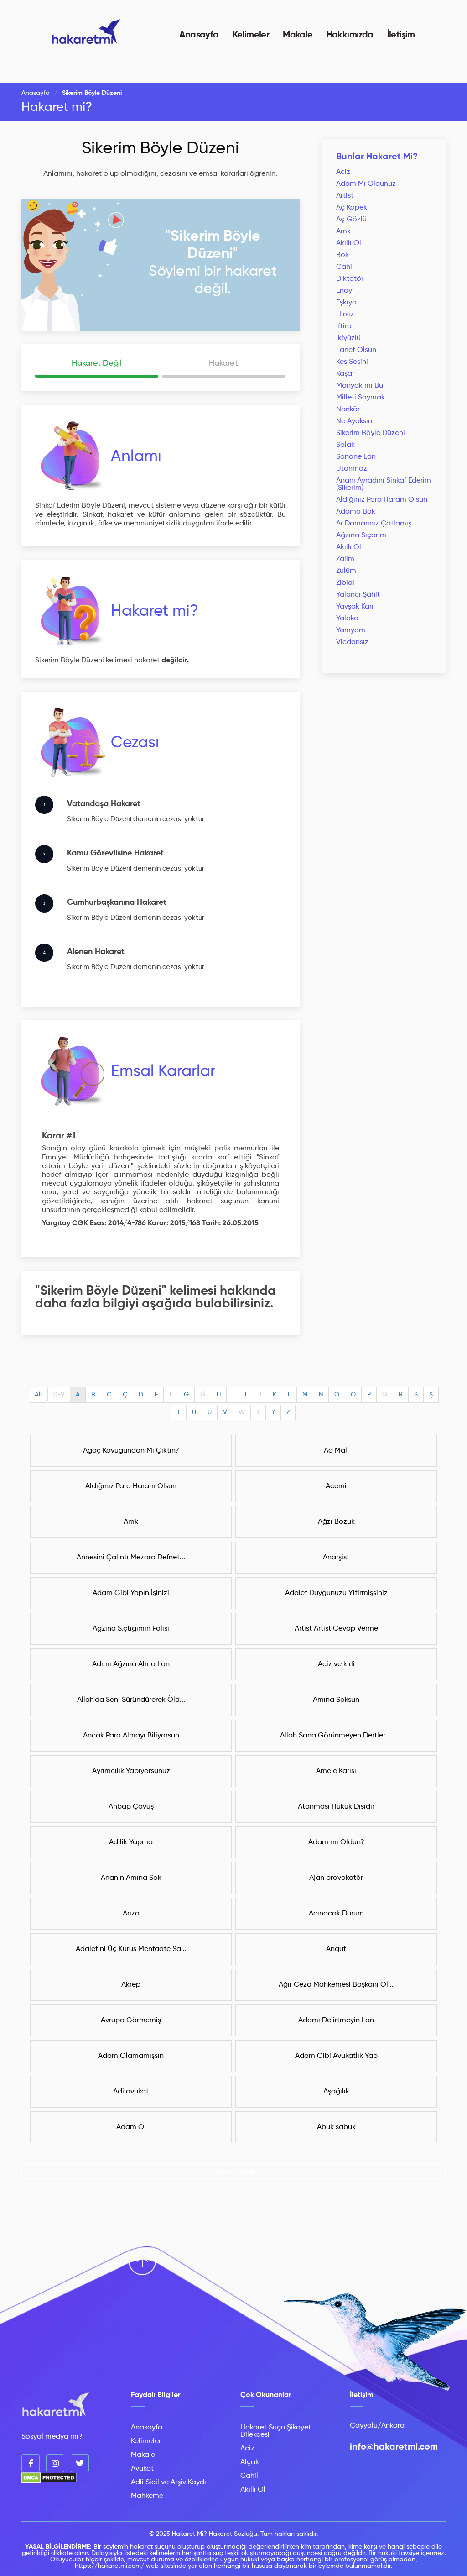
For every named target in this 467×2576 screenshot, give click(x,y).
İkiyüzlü (348, 338)
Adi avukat (131, 2092)
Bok (342, 255)
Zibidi (345, 583)
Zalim (345, 559)
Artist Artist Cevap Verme (336, 1629)
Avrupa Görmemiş (131, 2020)
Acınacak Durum (336, 1914)
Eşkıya (346, 303)
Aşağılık (336, 2092)
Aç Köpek (352, 208)
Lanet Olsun (356, 350)
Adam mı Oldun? (336, 1842)
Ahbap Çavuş (131, 1807)
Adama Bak (356, 512)
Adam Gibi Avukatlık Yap (336, 2056)
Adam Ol (131, 2127)
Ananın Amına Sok (131, 1878)
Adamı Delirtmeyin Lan (336, 2020)
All (38, 1395)
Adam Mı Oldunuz (366, 184)
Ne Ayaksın (354, 421)
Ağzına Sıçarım (361, 535)
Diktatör (350, 279)
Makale (298, 35)
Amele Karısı (336, 1771)
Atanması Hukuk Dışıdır (336, 1807)
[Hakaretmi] (56, 2405)
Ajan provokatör (336, 1878)
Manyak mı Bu (360, 386)
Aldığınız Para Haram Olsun (382, 500)
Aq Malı (336, 1451)
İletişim (401, 35)
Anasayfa (199, 35)
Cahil (345, 267)
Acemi (336, 1486)
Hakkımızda (350, 35)
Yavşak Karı (355, 607)
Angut (336, 1949)
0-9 (59, 1395)
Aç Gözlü (351, 220)
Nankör (348, 409)
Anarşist (336, 1558)
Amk (343, 231)
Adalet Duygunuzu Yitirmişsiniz (336, 1593)
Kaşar (345, 374)
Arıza (131, 1914)
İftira (344, 326)
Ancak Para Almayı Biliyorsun (131, 1736)
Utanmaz (352, 469)
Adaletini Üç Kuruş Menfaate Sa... (131, 1949)
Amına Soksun (336, 1700)
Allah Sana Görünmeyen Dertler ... (336, 1736)
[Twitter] (80, 2463)
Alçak (250, 2462)
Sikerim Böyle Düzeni (160, 149)
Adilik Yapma (131, 1842)
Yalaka (347, 619)
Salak (345, 445)
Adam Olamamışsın (131, 2056)
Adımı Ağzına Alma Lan (131, 1664)
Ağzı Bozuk (336, 1522)
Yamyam (351, 630)
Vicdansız (352, 642)
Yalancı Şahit (358, 595)
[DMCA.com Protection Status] (49, 2482)
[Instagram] (55, 2463)
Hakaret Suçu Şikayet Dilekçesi (276, 2431)
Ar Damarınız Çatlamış (374, 524)
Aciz (343, 172)
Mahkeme (147, 2496)
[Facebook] (31, 2463)
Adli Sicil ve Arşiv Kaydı (169, 2482)
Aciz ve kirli (336, 1664)
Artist (345, 196)
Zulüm (346, 571)
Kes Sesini (352, 362)
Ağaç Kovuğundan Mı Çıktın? (131, 1451)
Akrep (131, 1985)
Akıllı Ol (349, 243)
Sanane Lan (356, 457)
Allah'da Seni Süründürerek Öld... (131, 1700)
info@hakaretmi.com (394, 2447)
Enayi (345, 291)
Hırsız (345, 315)
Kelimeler (251, 35)
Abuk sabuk (336, 2127)
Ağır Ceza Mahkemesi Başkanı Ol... (336, 1985)
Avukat (142, 2469)
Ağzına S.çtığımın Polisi (131, 1629)
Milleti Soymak (361, 398)
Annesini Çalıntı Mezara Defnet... (131, 1558)
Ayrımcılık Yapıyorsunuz (131, 1771)
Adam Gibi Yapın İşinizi (131, 1593)
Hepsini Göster (234, 2171)
